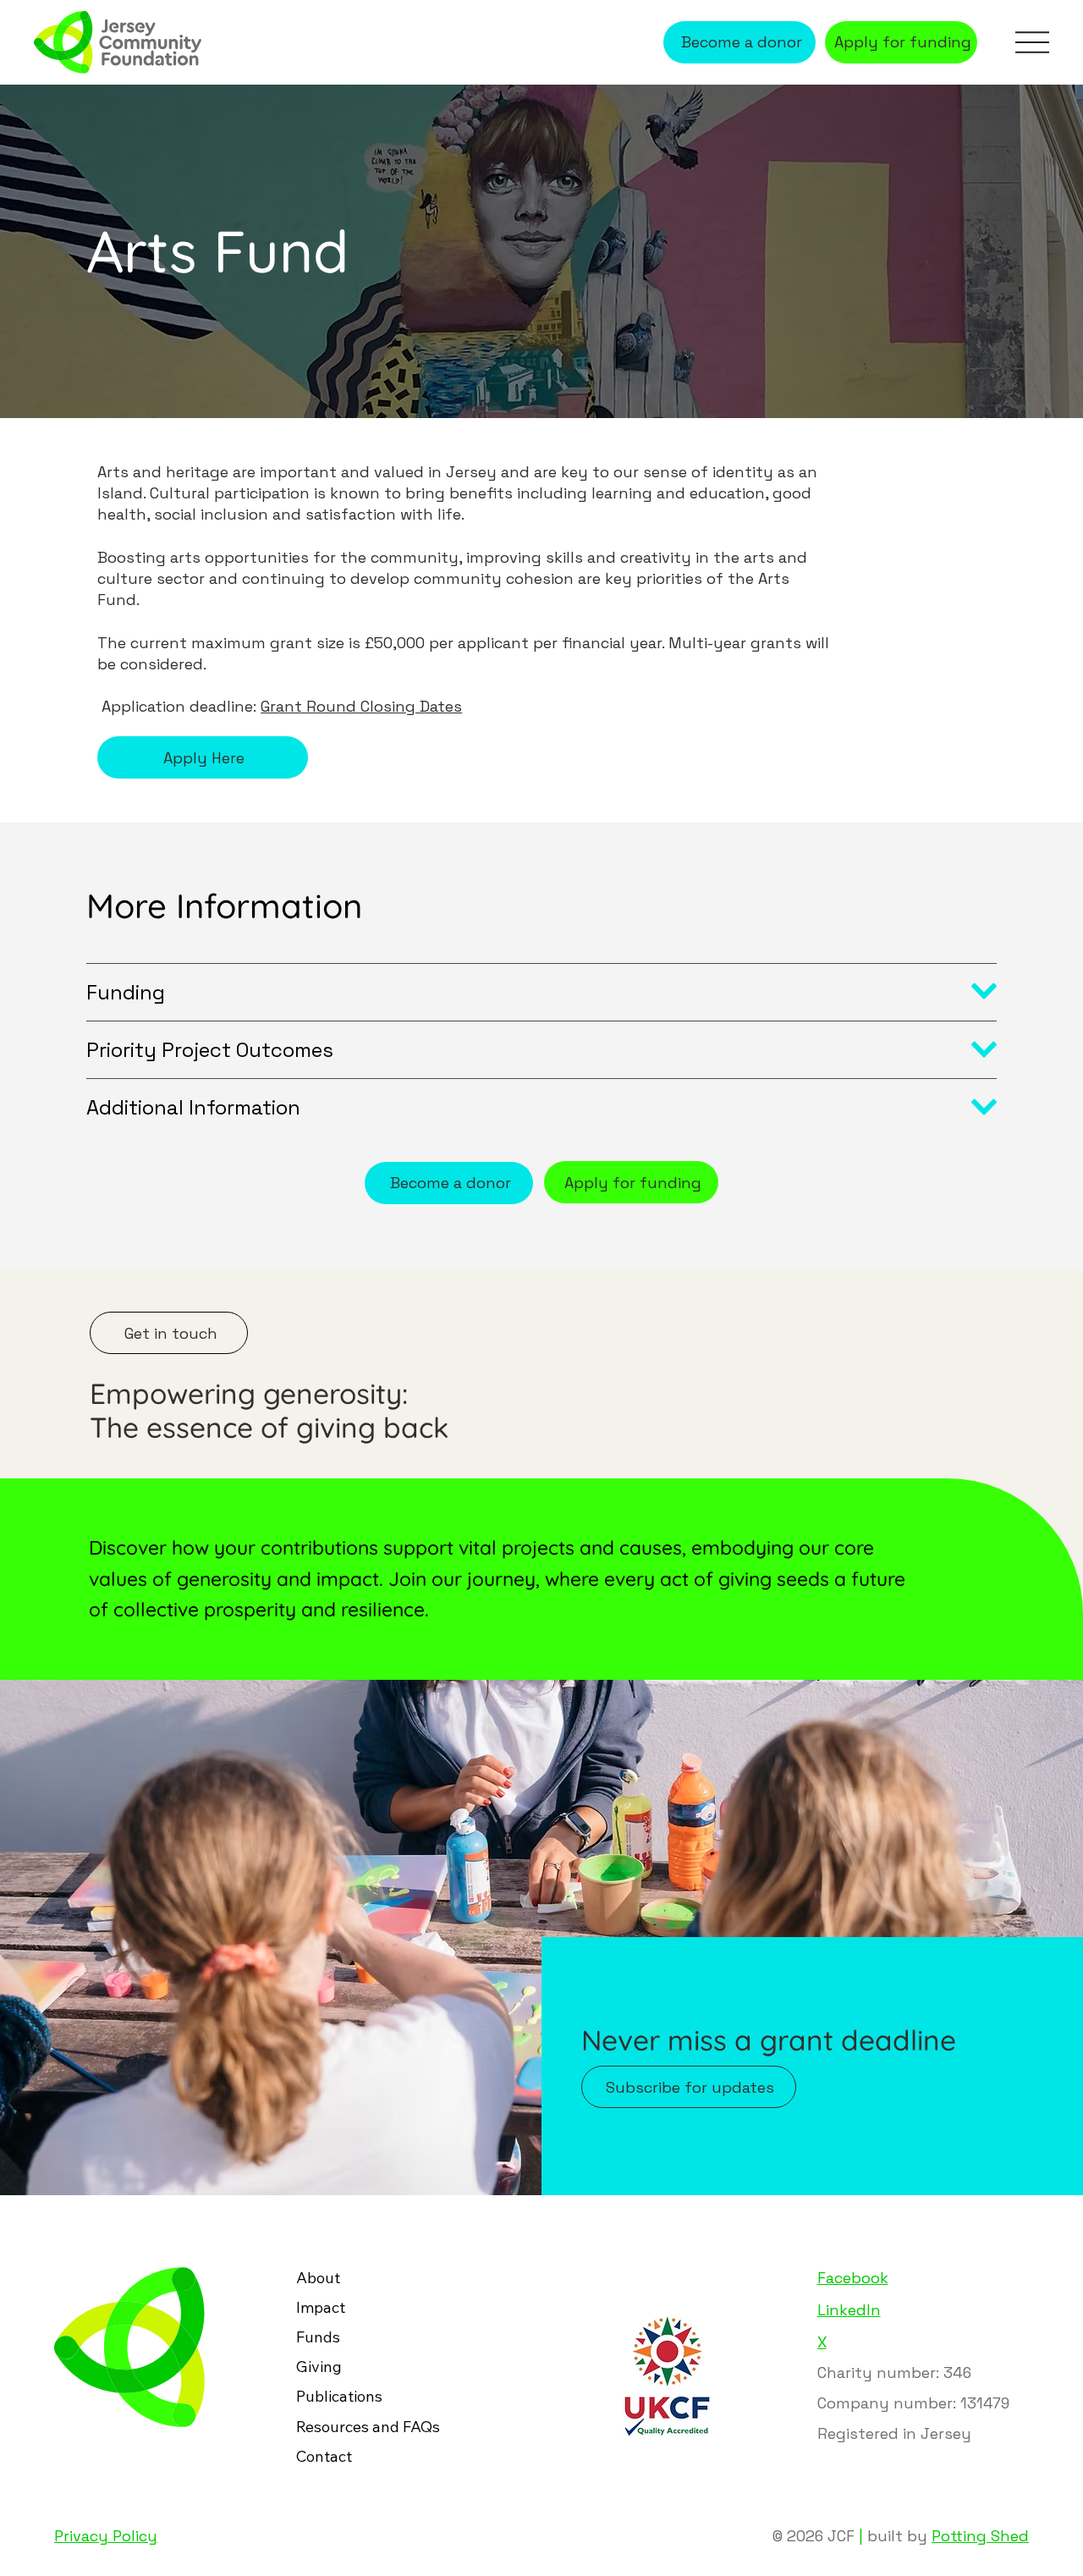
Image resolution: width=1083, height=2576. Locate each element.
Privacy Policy (106, 2536)
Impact (321, 2307)
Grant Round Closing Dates (361, 706)
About (318, 2278)
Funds (318, 2337)
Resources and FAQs (368, 2427)
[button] (689, 2087)
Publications (339, 2396)
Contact (324, 2456)
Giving (319, 2367)
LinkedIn (849, 2310)
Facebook (853, 2278)
